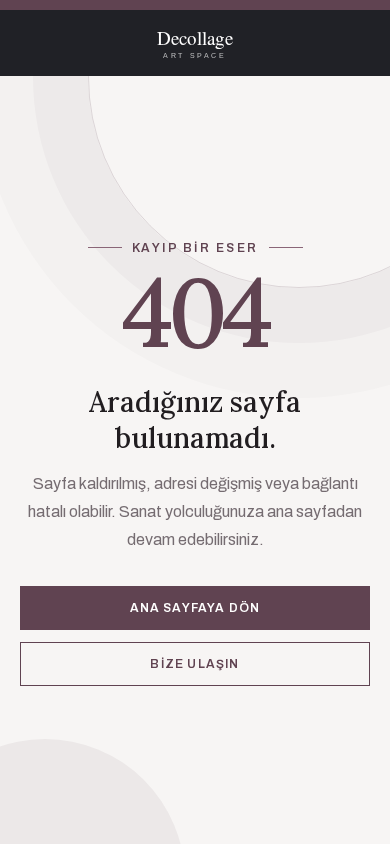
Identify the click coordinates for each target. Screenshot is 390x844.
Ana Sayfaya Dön (195, 608)
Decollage (195, 43)
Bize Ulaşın (194, 664)
